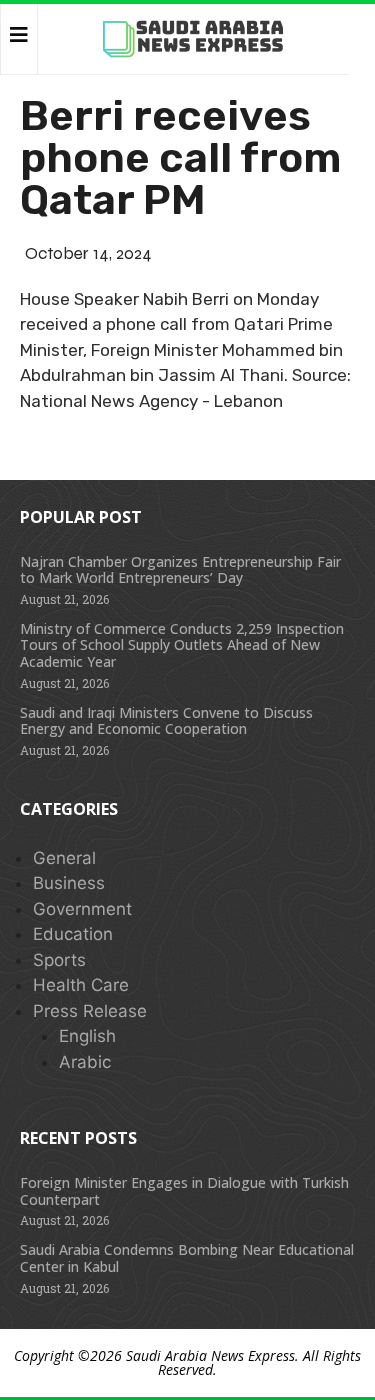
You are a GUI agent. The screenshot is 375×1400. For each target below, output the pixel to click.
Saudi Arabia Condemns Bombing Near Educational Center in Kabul (187, 1258)
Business (69, 883)
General (64, 858)
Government (82, 909)
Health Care (81, 985)
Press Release (90, 1011)
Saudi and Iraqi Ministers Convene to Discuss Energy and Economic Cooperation (166, 721)
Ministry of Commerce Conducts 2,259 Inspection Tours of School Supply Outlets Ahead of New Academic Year (182, 645)
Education (73, 934)
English (87, 1036)
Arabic (85, 1062)
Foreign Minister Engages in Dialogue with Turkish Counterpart (184, 1191)
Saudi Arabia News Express (210, 1355)
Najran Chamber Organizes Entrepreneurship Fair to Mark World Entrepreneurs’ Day (180, 570)
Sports (59, 960)
